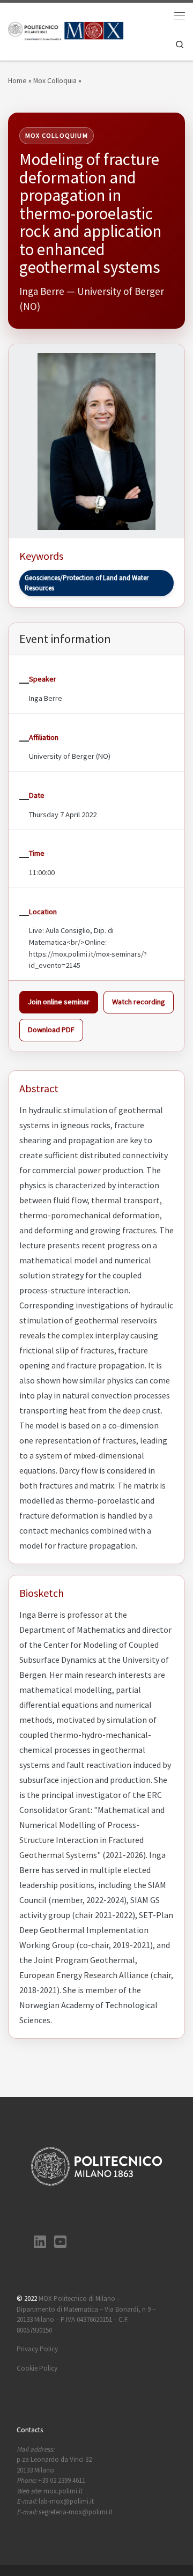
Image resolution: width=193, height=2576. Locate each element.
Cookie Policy (37, 2368)
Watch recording (139, 1002)
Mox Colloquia (55, 81)
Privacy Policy (37, 2349)
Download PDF (51, 1030)
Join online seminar (59, 1002)
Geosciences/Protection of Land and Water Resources (87, 583)
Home (17, 81)
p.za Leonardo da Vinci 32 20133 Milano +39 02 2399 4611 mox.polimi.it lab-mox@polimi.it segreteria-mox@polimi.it (65, 2481)
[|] (66, 30)
